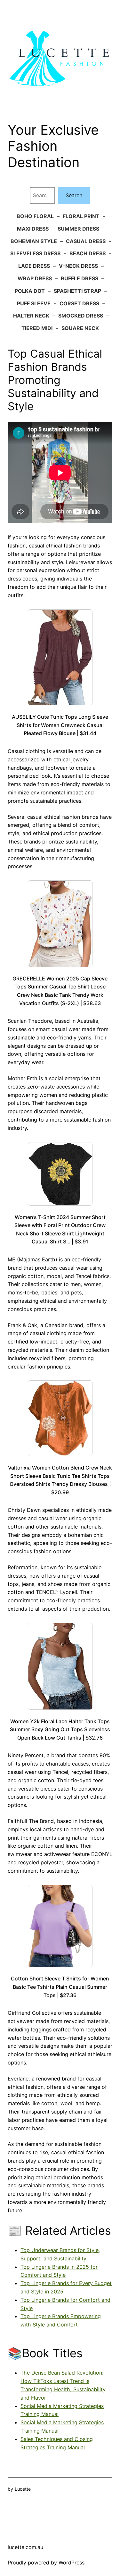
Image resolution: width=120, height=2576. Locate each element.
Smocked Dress (81, 316)
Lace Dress (34, 266)
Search (74, 195)
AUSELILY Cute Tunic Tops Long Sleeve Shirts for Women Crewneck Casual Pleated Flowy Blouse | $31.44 (60, 725)
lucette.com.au (25, 2547)
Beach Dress (88, 253)
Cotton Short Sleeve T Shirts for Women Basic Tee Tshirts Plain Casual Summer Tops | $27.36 (60, 1987)
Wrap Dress (35, 278)
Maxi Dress (33, 229)
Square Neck (80, 328)
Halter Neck (31, 316)
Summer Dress (78, 229)
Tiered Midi (37, 328)
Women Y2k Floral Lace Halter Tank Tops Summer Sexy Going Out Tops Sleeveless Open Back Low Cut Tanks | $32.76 (60, 1729)
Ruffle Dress (80, 278)
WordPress (72, 2563)
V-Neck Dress (78, 266)
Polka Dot (30, 291)
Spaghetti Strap (77, 291)
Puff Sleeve (34, 303)
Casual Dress (86, 241)
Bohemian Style (34, 241)
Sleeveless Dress (35, 253)
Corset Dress (79, 303)
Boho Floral (35, 216)
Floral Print (81, 216)
